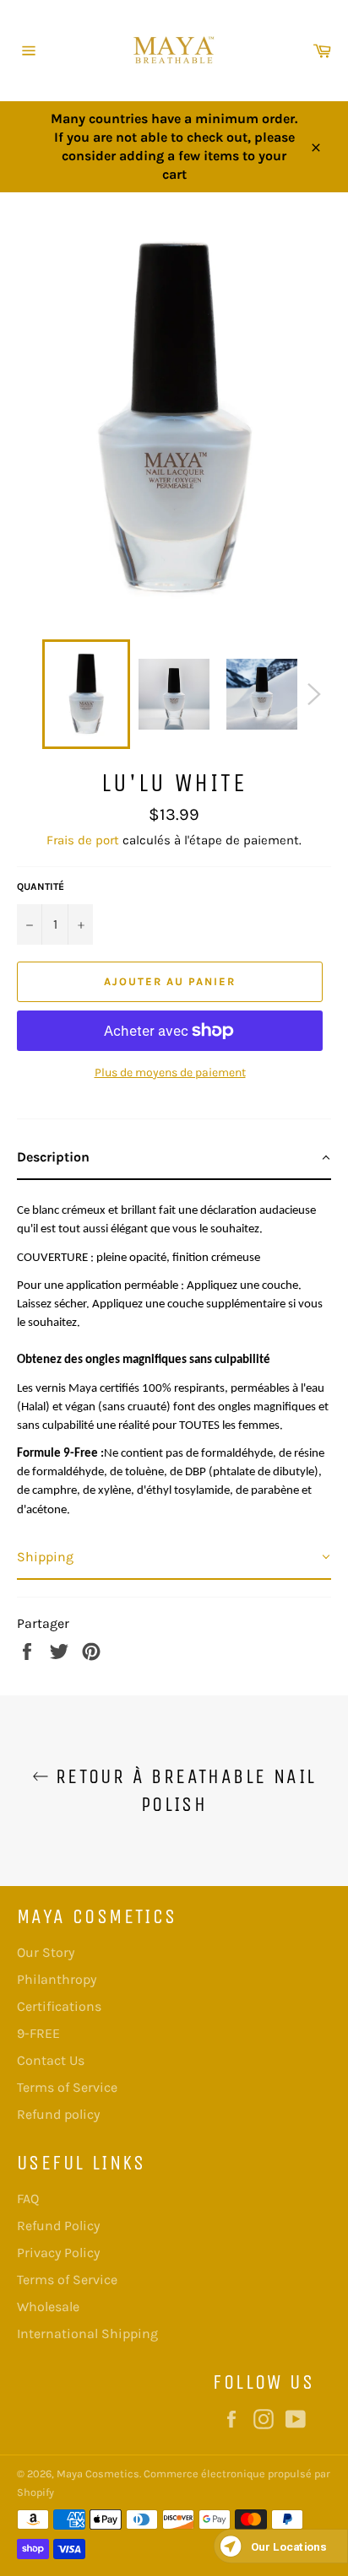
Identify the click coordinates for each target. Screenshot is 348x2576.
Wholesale (48, 2307)
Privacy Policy (58, 2253)
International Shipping (87, 2333)
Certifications (59, 2006)
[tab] (174, 1158)
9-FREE (38, 2033)
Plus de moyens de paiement (170, 1072)
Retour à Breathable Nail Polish (183, 1790)
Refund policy (58, 2114)
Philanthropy (57, 1979)
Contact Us (51, 2060)
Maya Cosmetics (98, 2474)
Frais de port (83, 840)
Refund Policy (58, 2226)
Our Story (46, 1952)
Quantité (41, 887)
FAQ (28, 2199)
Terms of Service (67, 2087)
